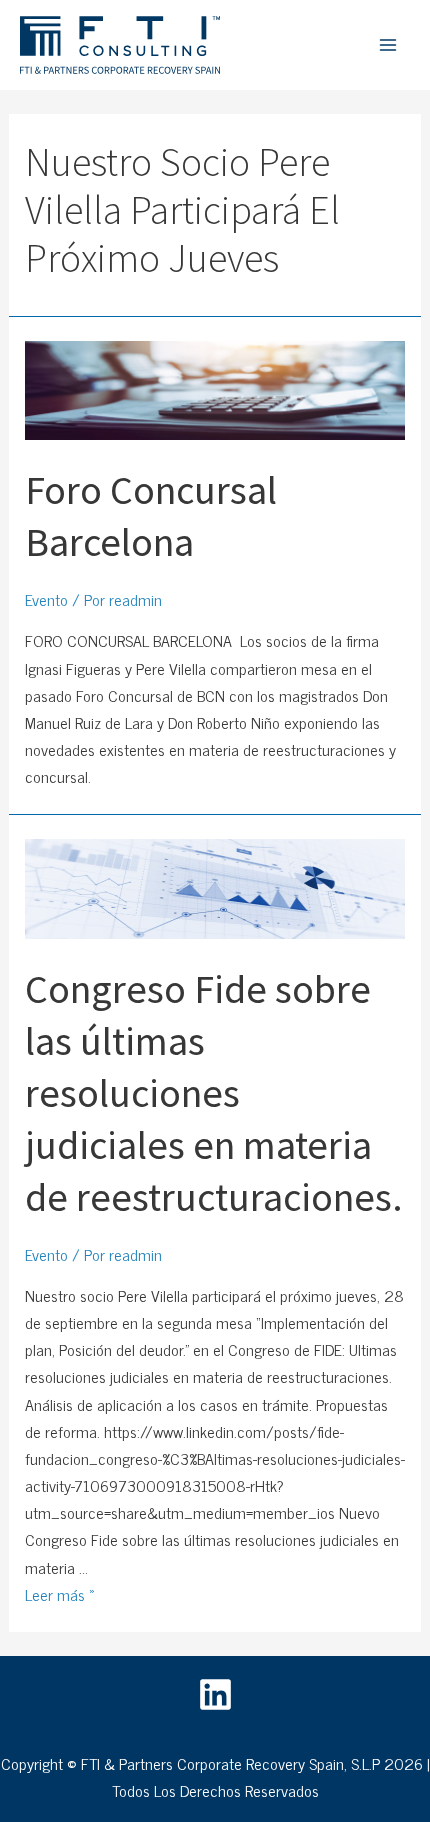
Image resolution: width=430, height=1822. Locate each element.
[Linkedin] (215, 1694)
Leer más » (60, 1594)
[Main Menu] (388, 45)
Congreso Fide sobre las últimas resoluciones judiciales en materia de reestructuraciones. (214, 1093)
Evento (46, 599)
